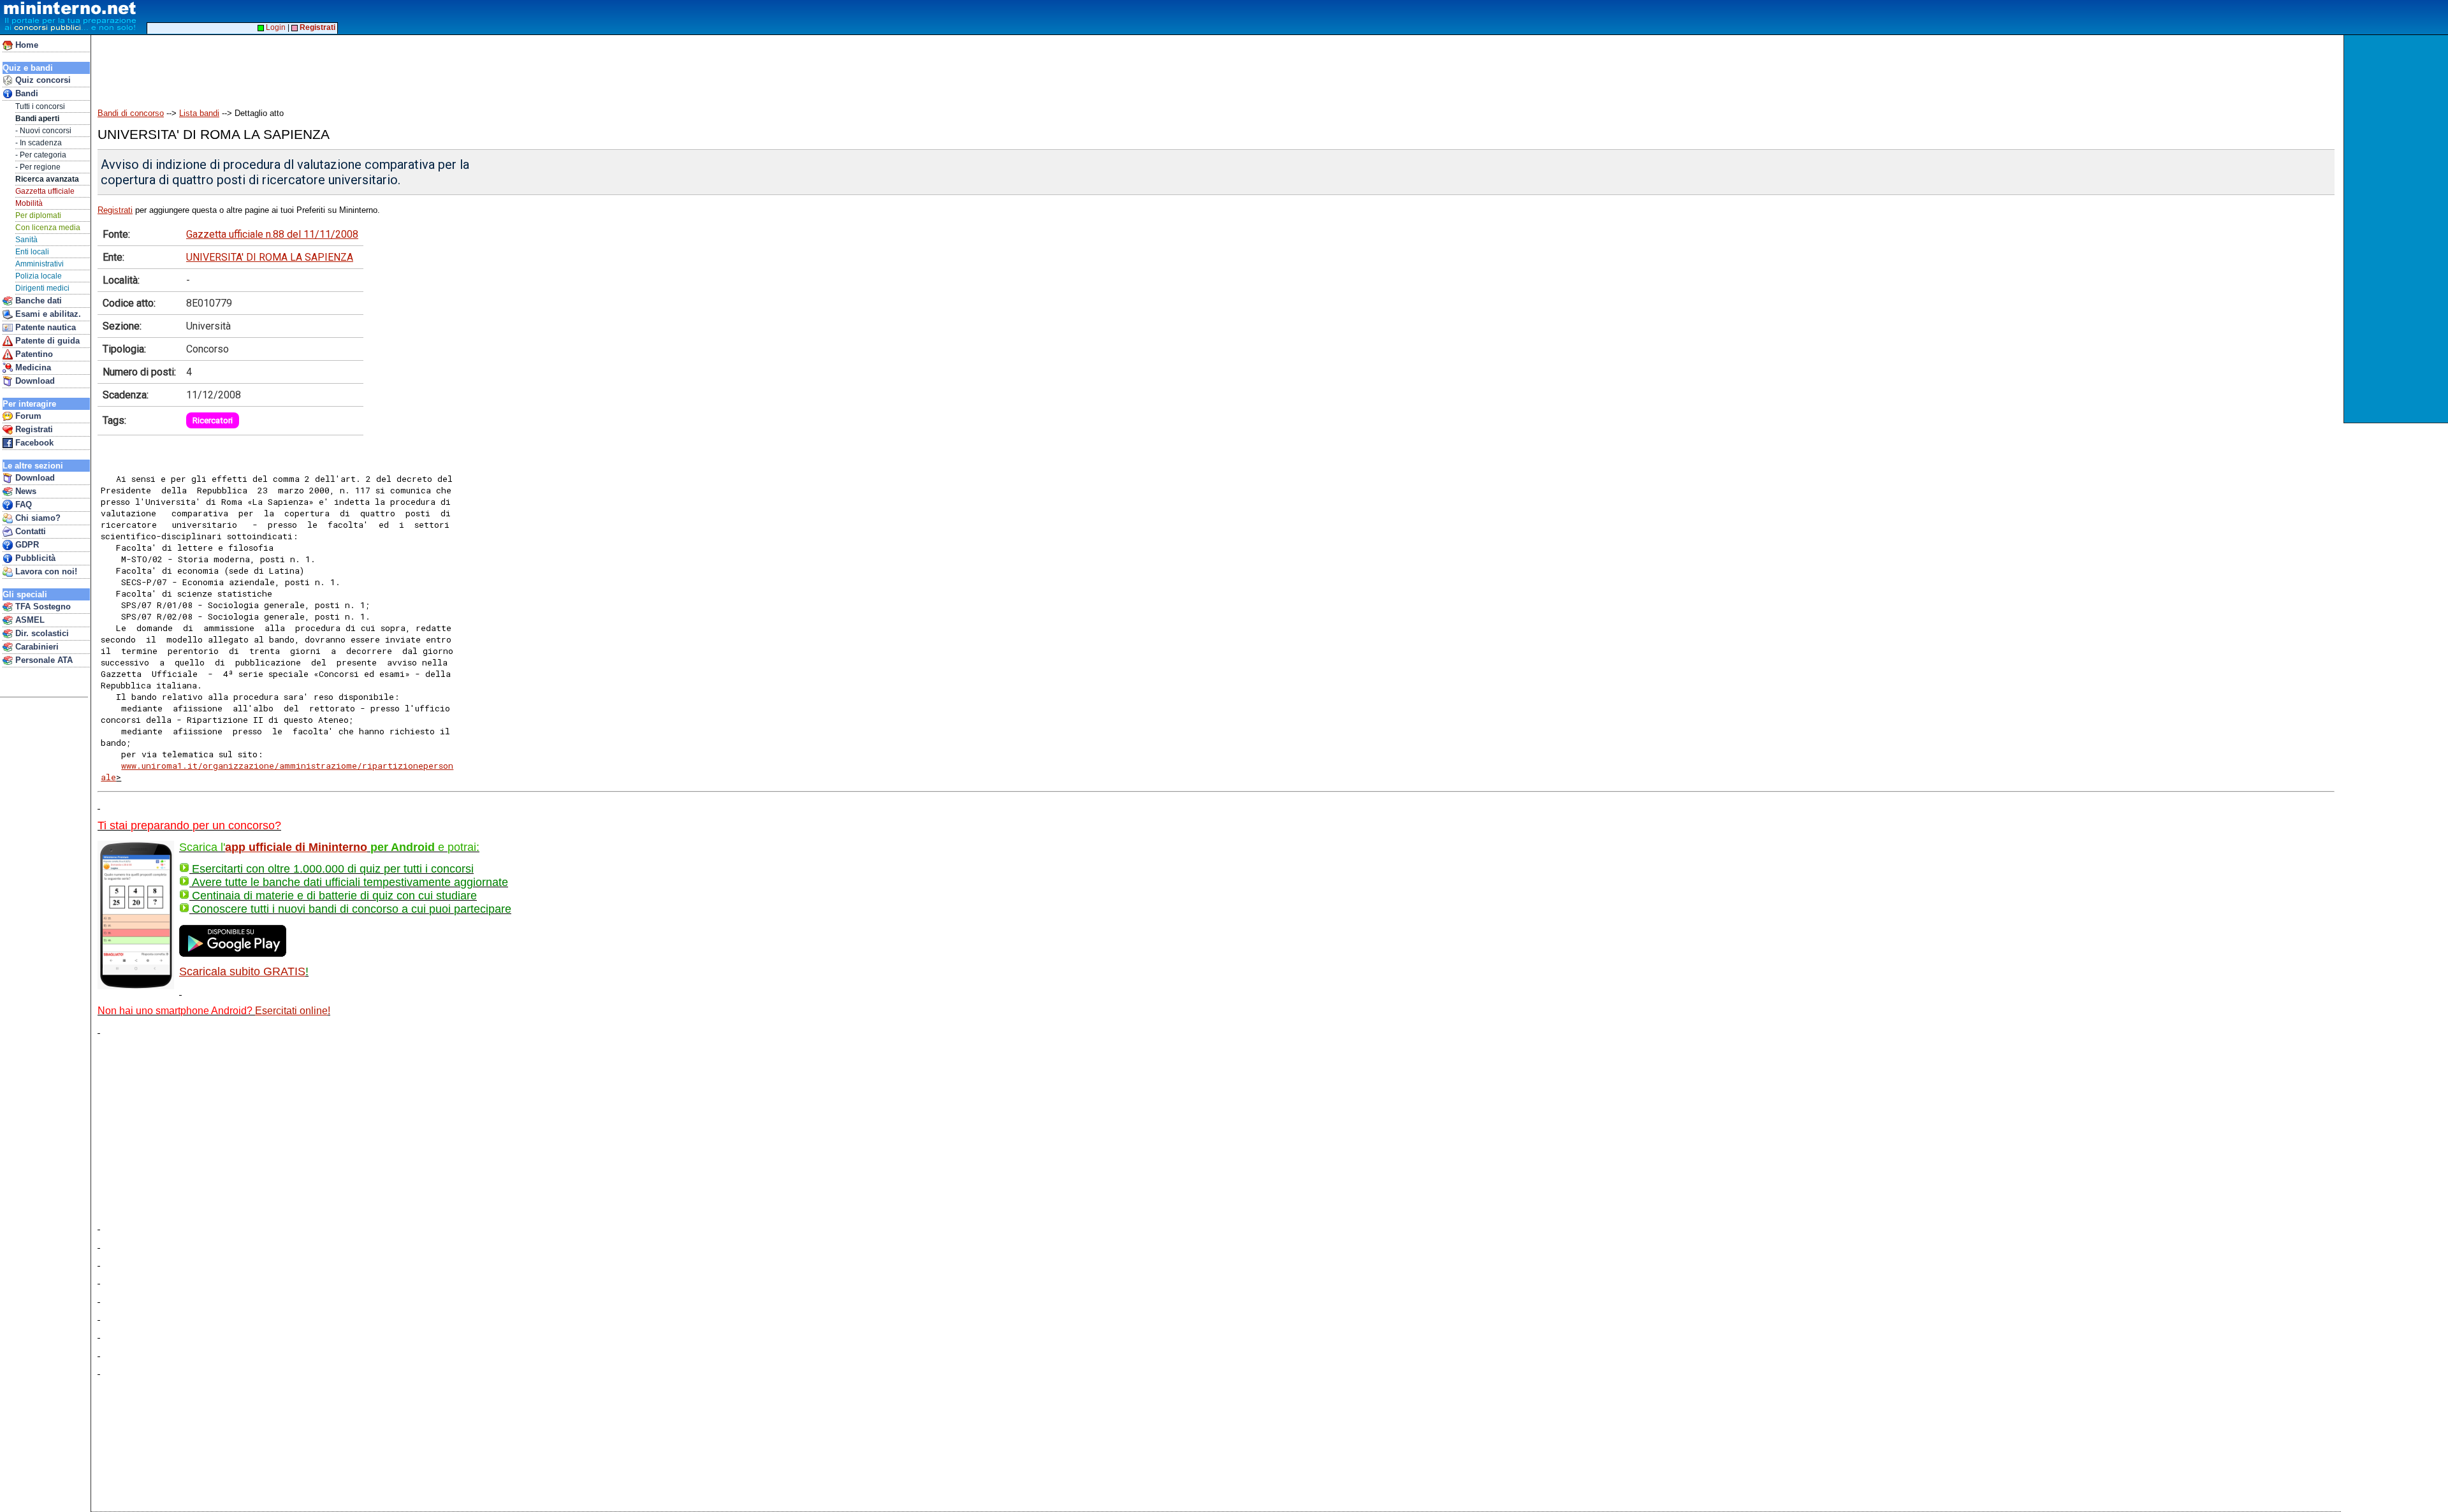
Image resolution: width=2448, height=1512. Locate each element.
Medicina (32, 367)
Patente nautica (44, 327)
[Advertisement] (2397, 229)
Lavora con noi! (45, 571)
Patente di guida (46, 341)
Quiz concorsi (42, 80)
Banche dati (37, 301)
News (25, 491)
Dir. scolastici (41, 633)
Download (34, 381)
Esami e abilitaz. (47, 314)
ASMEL (29, 620)
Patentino (33, 354)
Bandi (25, 93)
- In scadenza (39, 143)
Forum (27, 416)
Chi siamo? (37, 518)
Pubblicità (34, 558)
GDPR (26, 545)
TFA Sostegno (42, 607)
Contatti (29, 531)
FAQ (22, 505)
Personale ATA (43, 660)
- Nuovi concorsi (43, 131)
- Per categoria (41, 155)
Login (275, 27)
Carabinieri (36, 647)
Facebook (33, 443)
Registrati (33, 429)
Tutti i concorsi (40, 106)
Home (25, 45)
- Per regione (38, 167)
